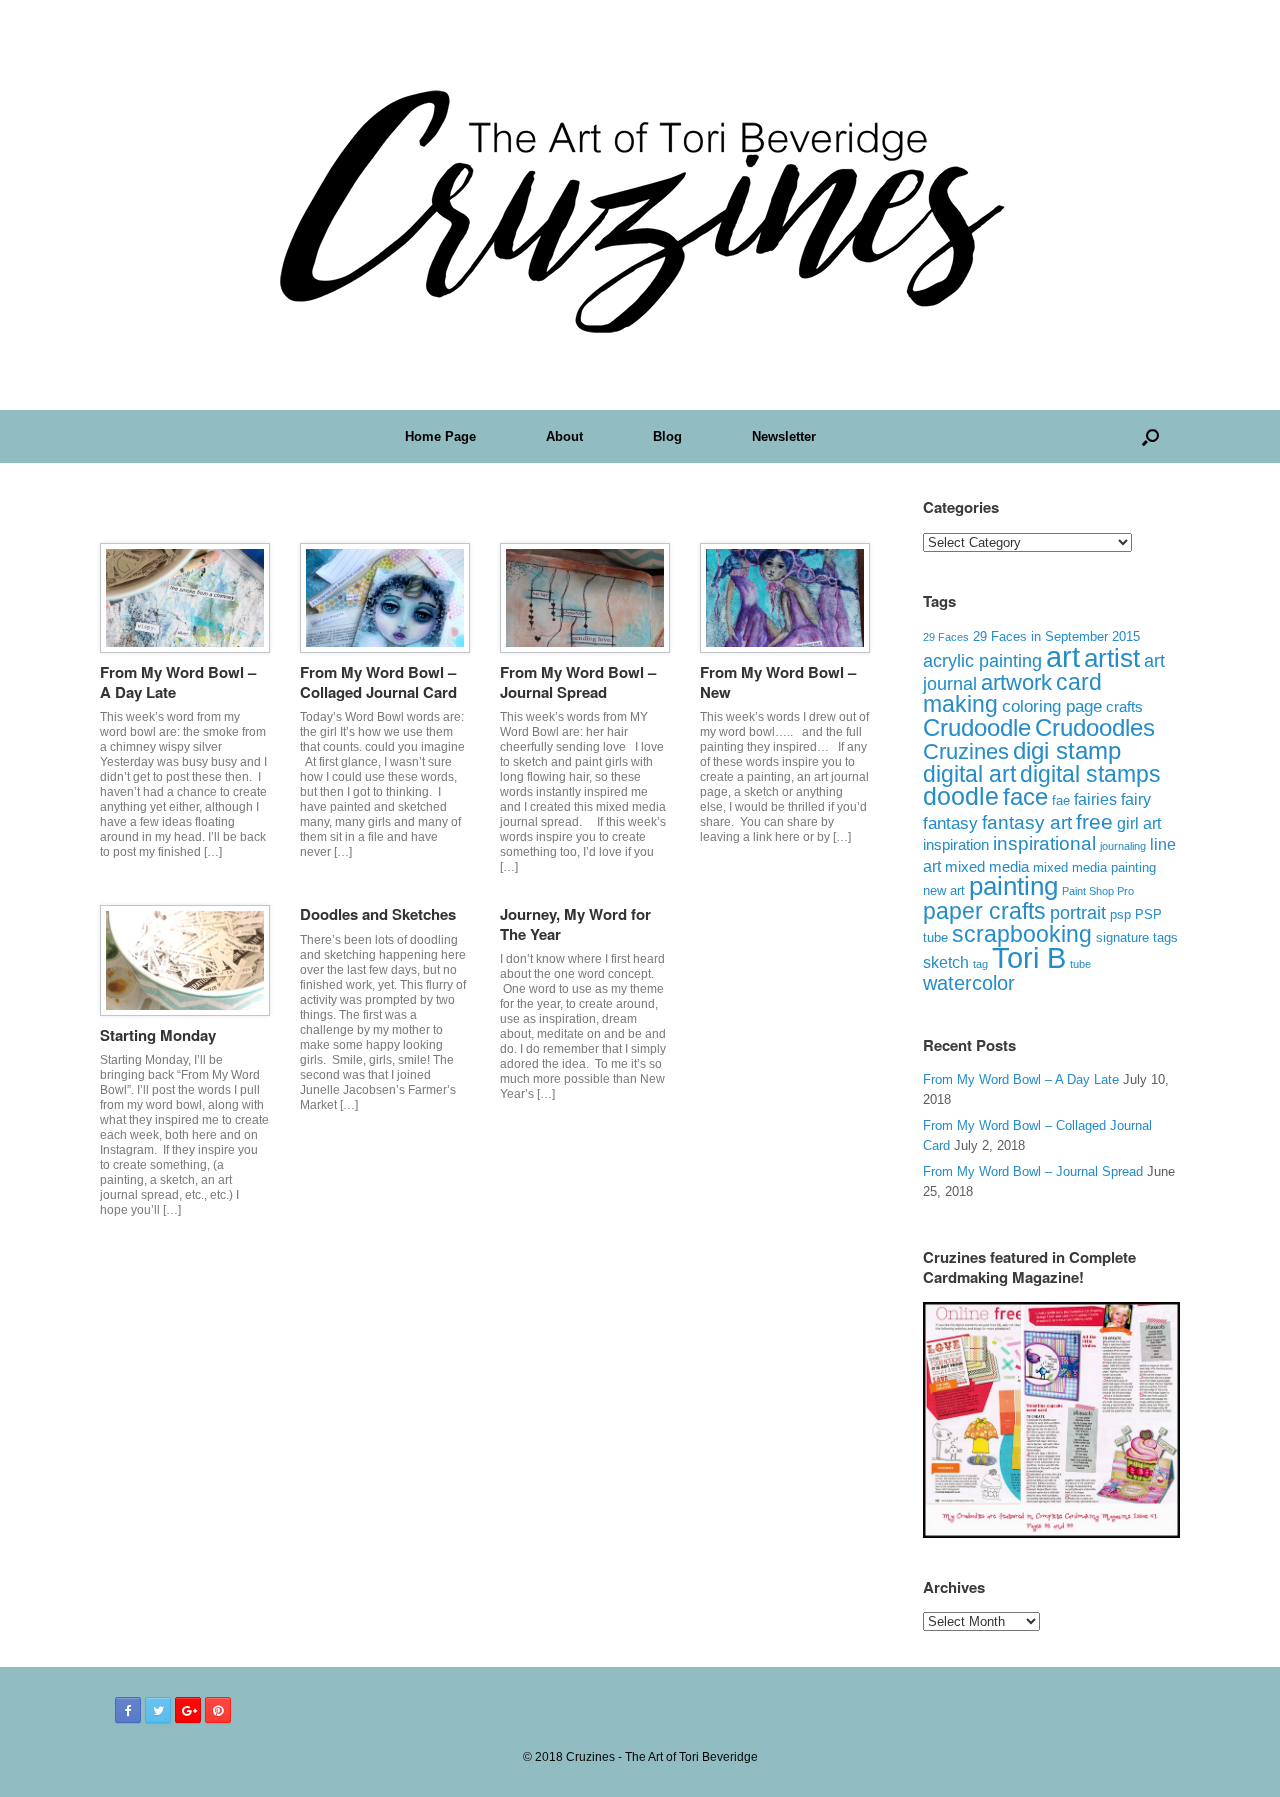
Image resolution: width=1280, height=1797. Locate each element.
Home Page (440, 436)
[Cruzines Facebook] (128, 1710)
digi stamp (1067, 750)
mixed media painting (1094, 867)
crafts (1124, 707)
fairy (1136, 799)
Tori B (1029, 958)
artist (1112, 658)
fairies (1095, 799)
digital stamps (1090, 774)
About (564, 436)
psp (1120, 914)
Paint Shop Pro (1098, 891)
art (1063, 656)
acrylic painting (982, 661)
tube (1080, 964)
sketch (946, 962)
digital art (969, 774)
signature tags (1137, 937)
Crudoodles (1095, 728)
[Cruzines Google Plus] (188, 1710)
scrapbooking (1022, 934)
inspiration (956, 844)
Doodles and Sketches (378, 914)
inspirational (1044, 843)
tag (980, 964)
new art (944, 891)
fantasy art (1027, 822)
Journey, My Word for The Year (575, 924)
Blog (667, 436)
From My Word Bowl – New (778, 682)
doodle (961, 796)
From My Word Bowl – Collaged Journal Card (378, 682)
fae (1061, 801)
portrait (1078, 913)
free (1094, 821)
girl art (1139, 823)
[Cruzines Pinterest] (218, 1710)
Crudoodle (977, 727)
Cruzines (966, 751)
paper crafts (984, 911)
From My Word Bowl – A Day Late (178, 682)
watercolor (969, 983)
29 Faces (946, 637)
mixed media (987, 867)
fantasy (950, 823)
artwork (1016, 682)
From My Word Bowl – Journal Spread (578, 682)
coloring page (1052, 706)
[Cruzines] (640, 205)
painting (1013, 886)
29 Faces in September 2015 (1056, 637)
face (1025, 796)
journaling (1123, 846)
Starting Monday (158, 1035)
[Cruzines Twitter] (158, 1710)
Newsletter (784, 436)
